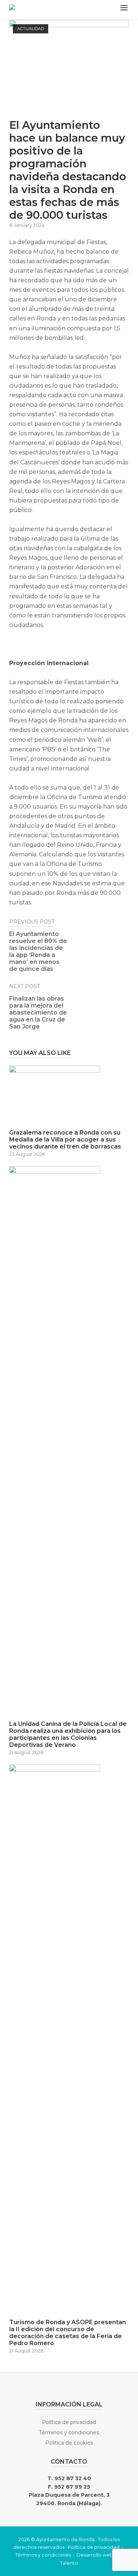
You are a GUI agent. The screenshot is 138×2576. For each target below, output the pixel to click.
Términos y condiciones (69, 2432)
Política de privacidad (69, 2422)
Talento (69, 2563)
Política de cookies (69, 2443)
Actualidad (31, 29)
